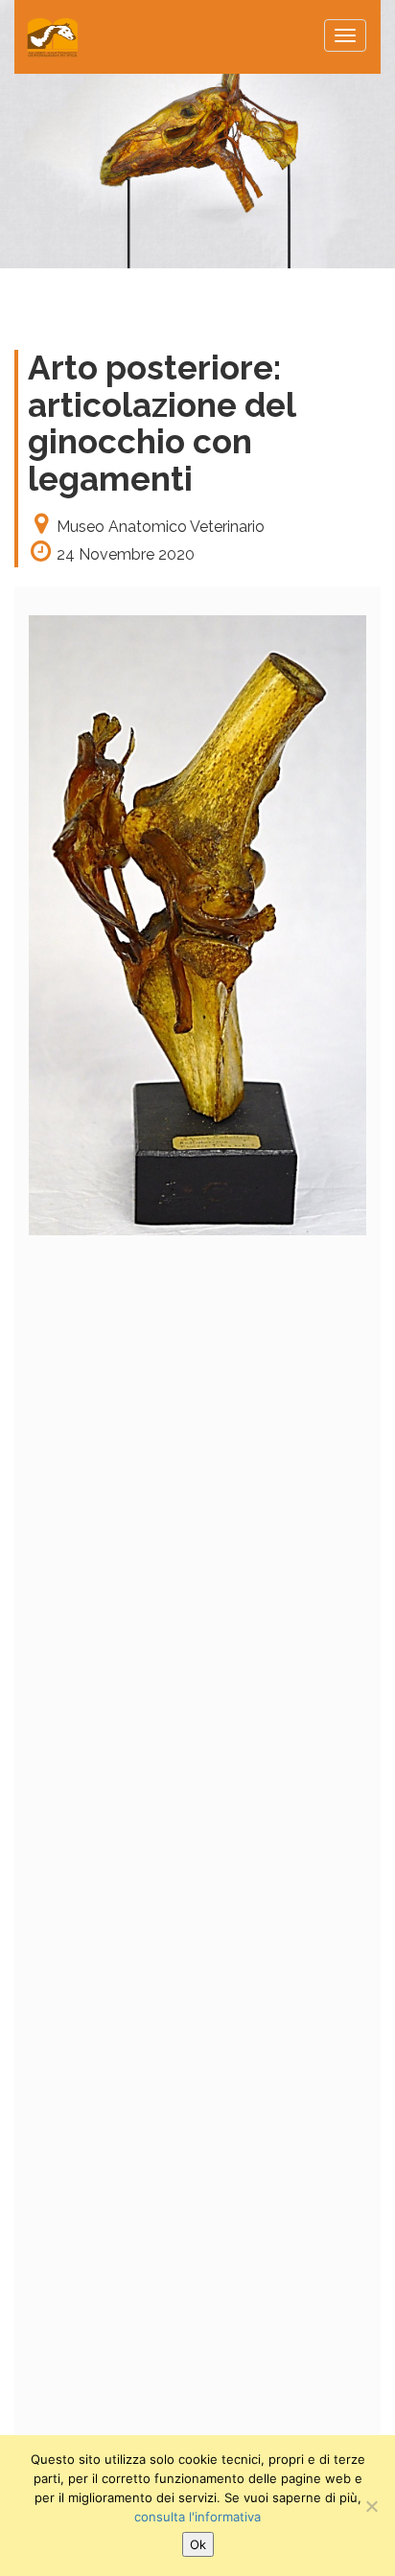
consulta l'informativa (197, 2517)
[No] (371, 2506)
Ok (198, 2544)
